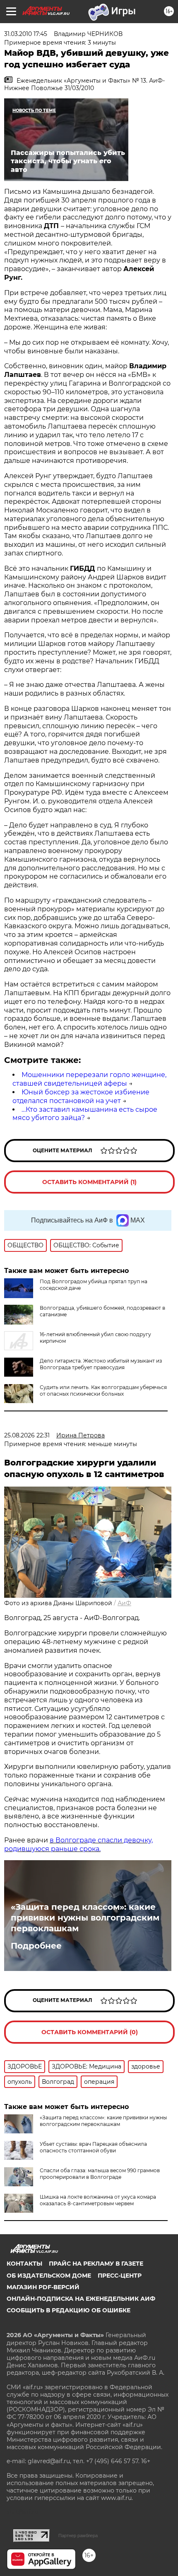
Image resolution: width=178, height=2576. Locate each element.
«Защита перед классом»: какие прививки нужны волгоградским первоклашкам (85, 1918)
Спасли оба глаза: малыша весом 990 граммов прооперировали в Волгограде (100, 2174)
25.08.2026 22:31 (27, 1435)
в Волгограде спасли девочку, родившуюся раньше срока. (78, 1844)
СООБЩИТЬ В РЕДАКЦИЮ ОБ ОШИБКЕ (69, 2310)
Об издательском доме (49, 2276)
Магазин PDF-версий (43, 2287)
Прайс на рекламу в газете (96, 2264)
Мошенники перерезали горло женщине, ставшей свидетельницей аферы (89, 1079)
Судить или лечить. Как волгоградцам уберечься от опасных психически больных (103, 1390)
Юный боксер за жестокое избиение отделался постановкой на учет (81, 1096)
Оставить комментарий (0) (90, 2032)
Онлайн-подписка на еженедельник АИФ (81, 2299)
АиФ (124, 1603)
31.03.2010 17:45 (26, 34)
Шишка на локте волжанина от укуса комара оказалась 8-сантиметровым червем (98, 2200)
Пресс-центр (120, 2276)
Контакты (24, 2264)
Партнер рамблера (78, 2535)
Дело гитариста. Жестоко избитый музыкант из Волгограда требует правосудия (101, 1364)
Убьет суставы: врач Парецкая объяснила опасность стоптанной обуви (93, 2147)
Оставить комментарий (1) (89, 1182)
